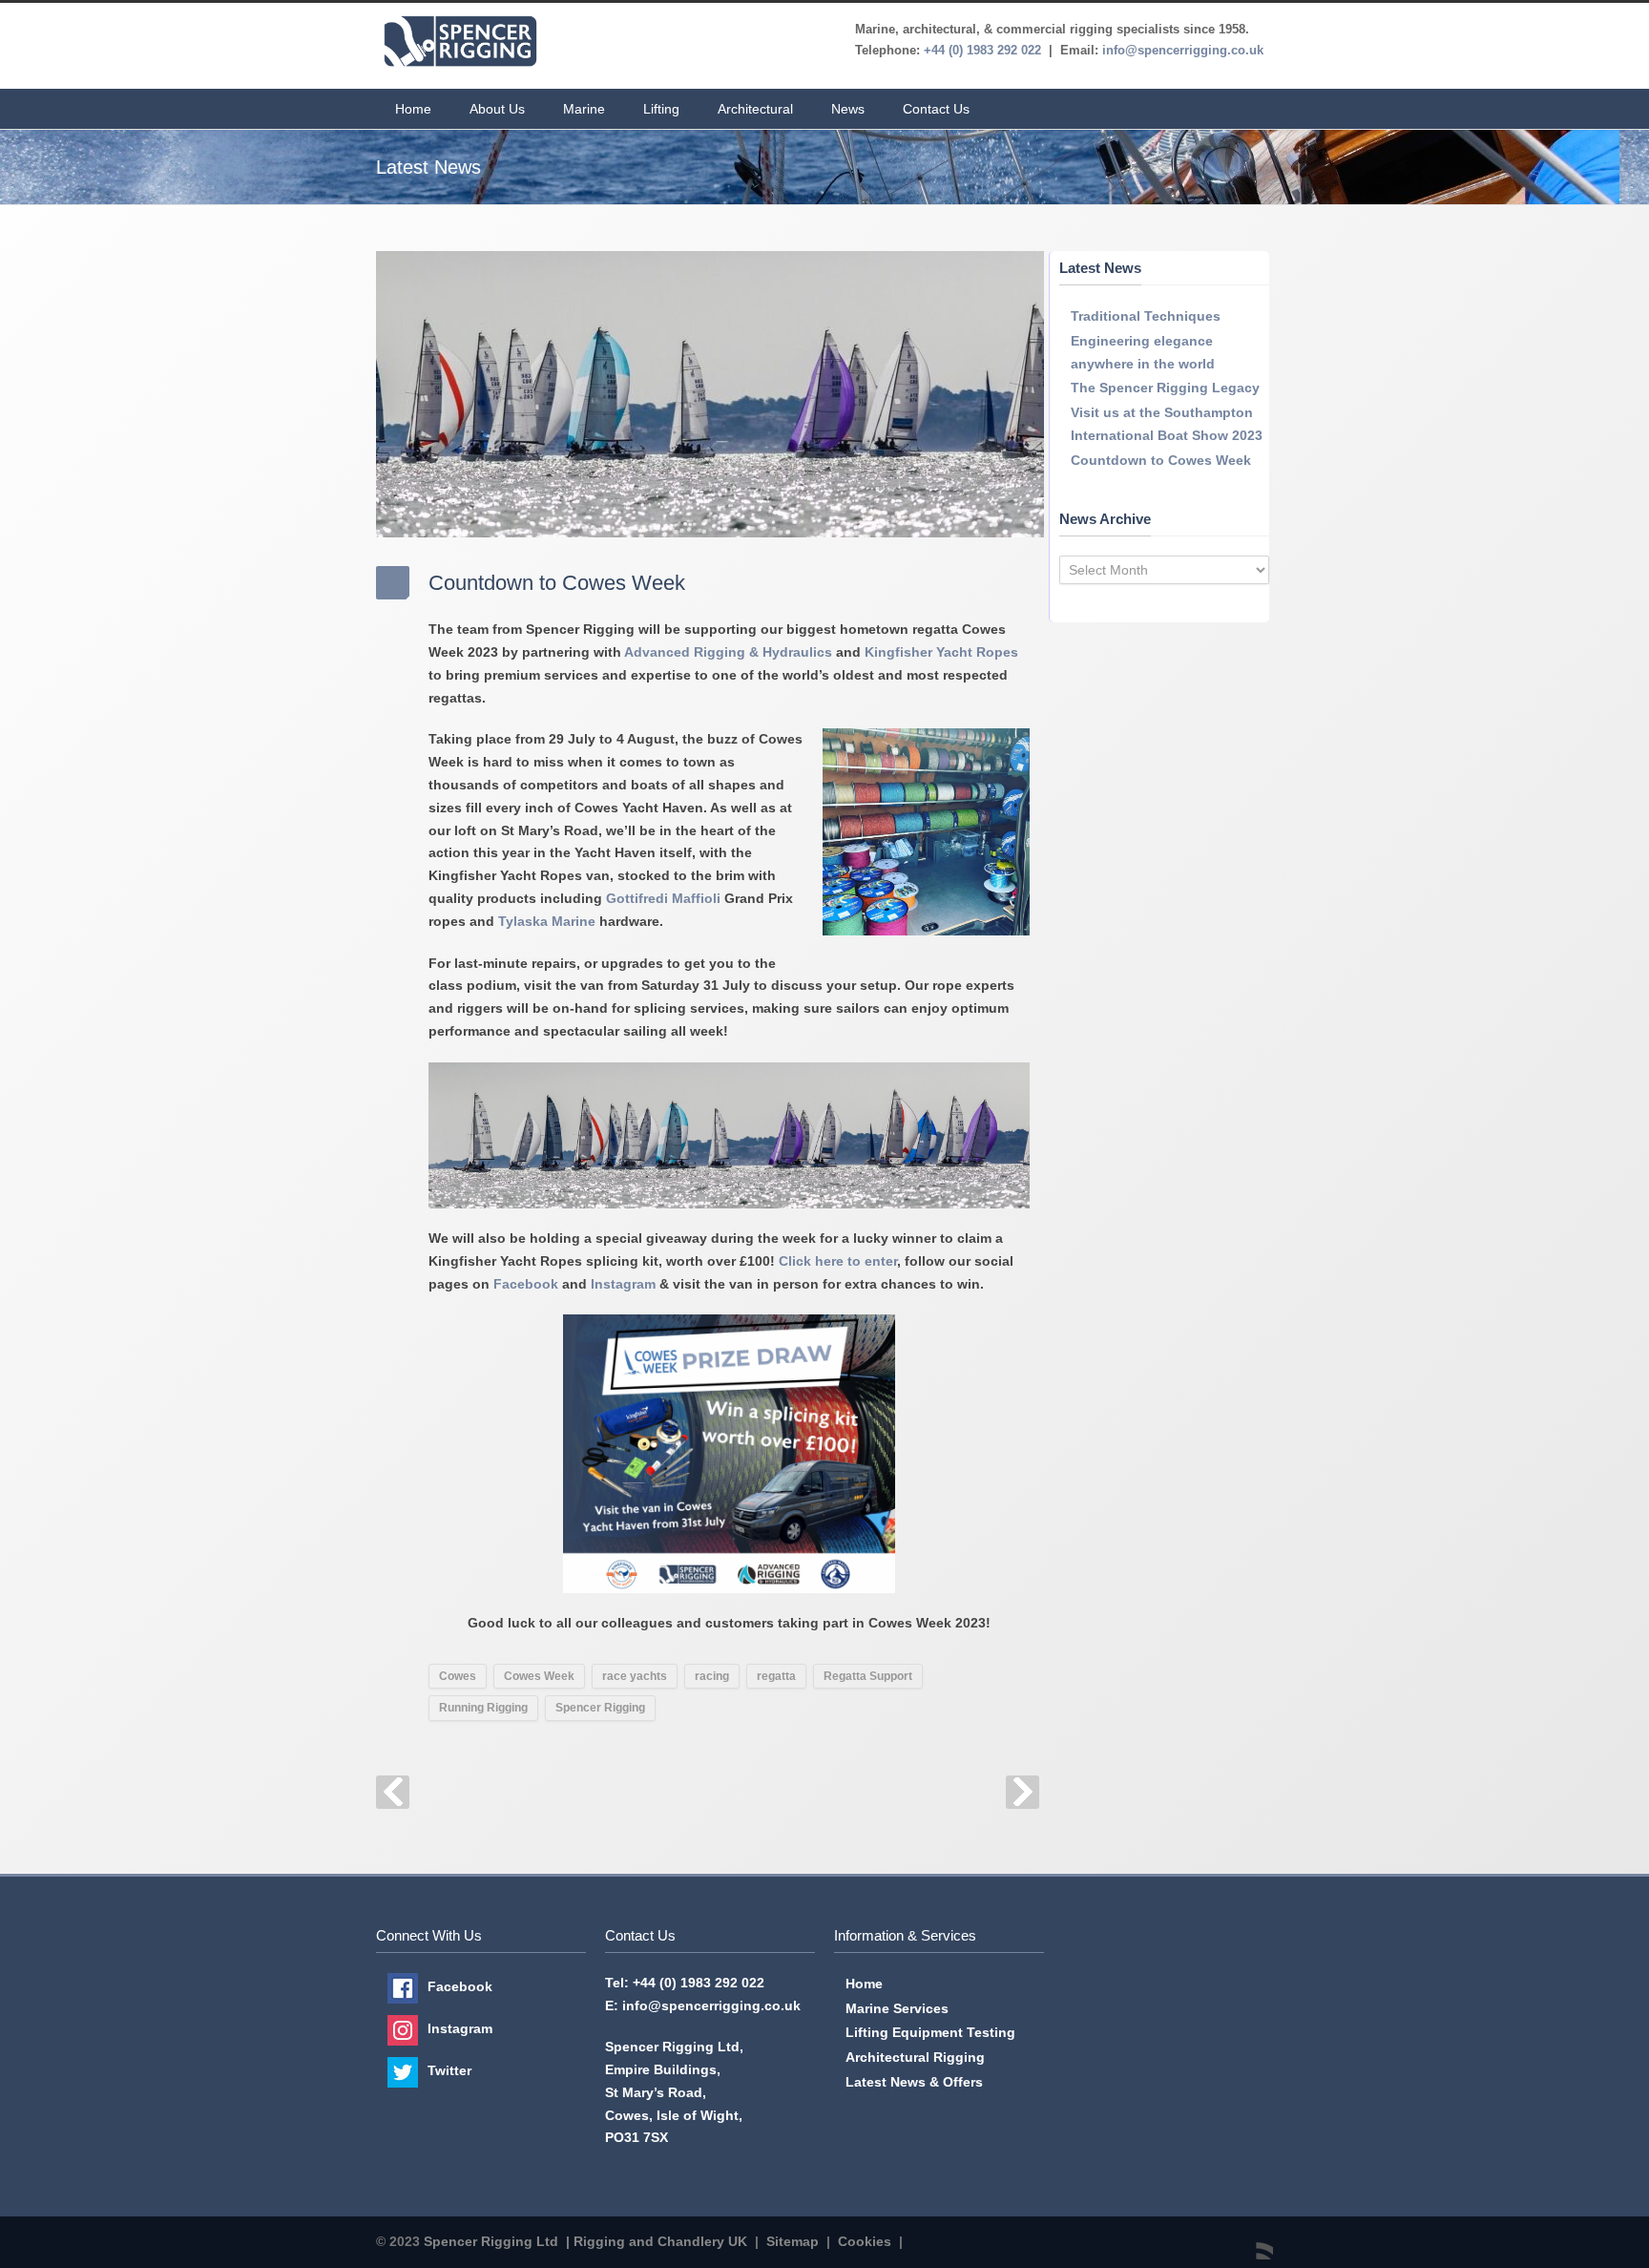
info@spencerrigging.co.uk (711, 2005)
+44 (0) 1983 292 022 (699, 1983)
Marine (584, 109)
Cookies (865, 2241)
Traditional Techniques (1146, 316)
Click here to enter (838, 1261)
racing (712, 1676)
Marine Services (897, 2008)
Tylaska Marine (547, 921)
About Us (497, 109)
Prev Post (393, 1792)
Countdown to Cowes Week (1161, 460)
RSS (1254, 2240)
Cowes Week (539, 1676)
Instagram (623, 1284)
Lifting (661, 109)
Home (413, 109)
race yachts (635, 1676)
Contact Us (936, 109)
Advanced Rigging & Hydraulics (728, 652)
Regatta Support (868, 1676)
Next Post (1023, 1792)
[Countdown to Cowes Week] (710, 394)
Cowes (458, 1676)
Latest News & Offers (914, 2082)
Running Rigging (483, 1708)
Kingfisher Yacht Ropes (941, 652)
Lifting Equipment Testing (930, 2032)
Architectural (755, 109)
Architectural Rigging (915, 2057)
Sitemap (793, 2241)
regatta (776, 1676)
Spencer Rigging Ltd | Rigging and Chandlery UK (585, 2241)
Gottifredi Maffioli (663, 898)
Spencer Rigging (600, 1708)
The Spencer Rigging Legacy (1165, 388)
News (848, 109)
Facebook (526, 1284)
